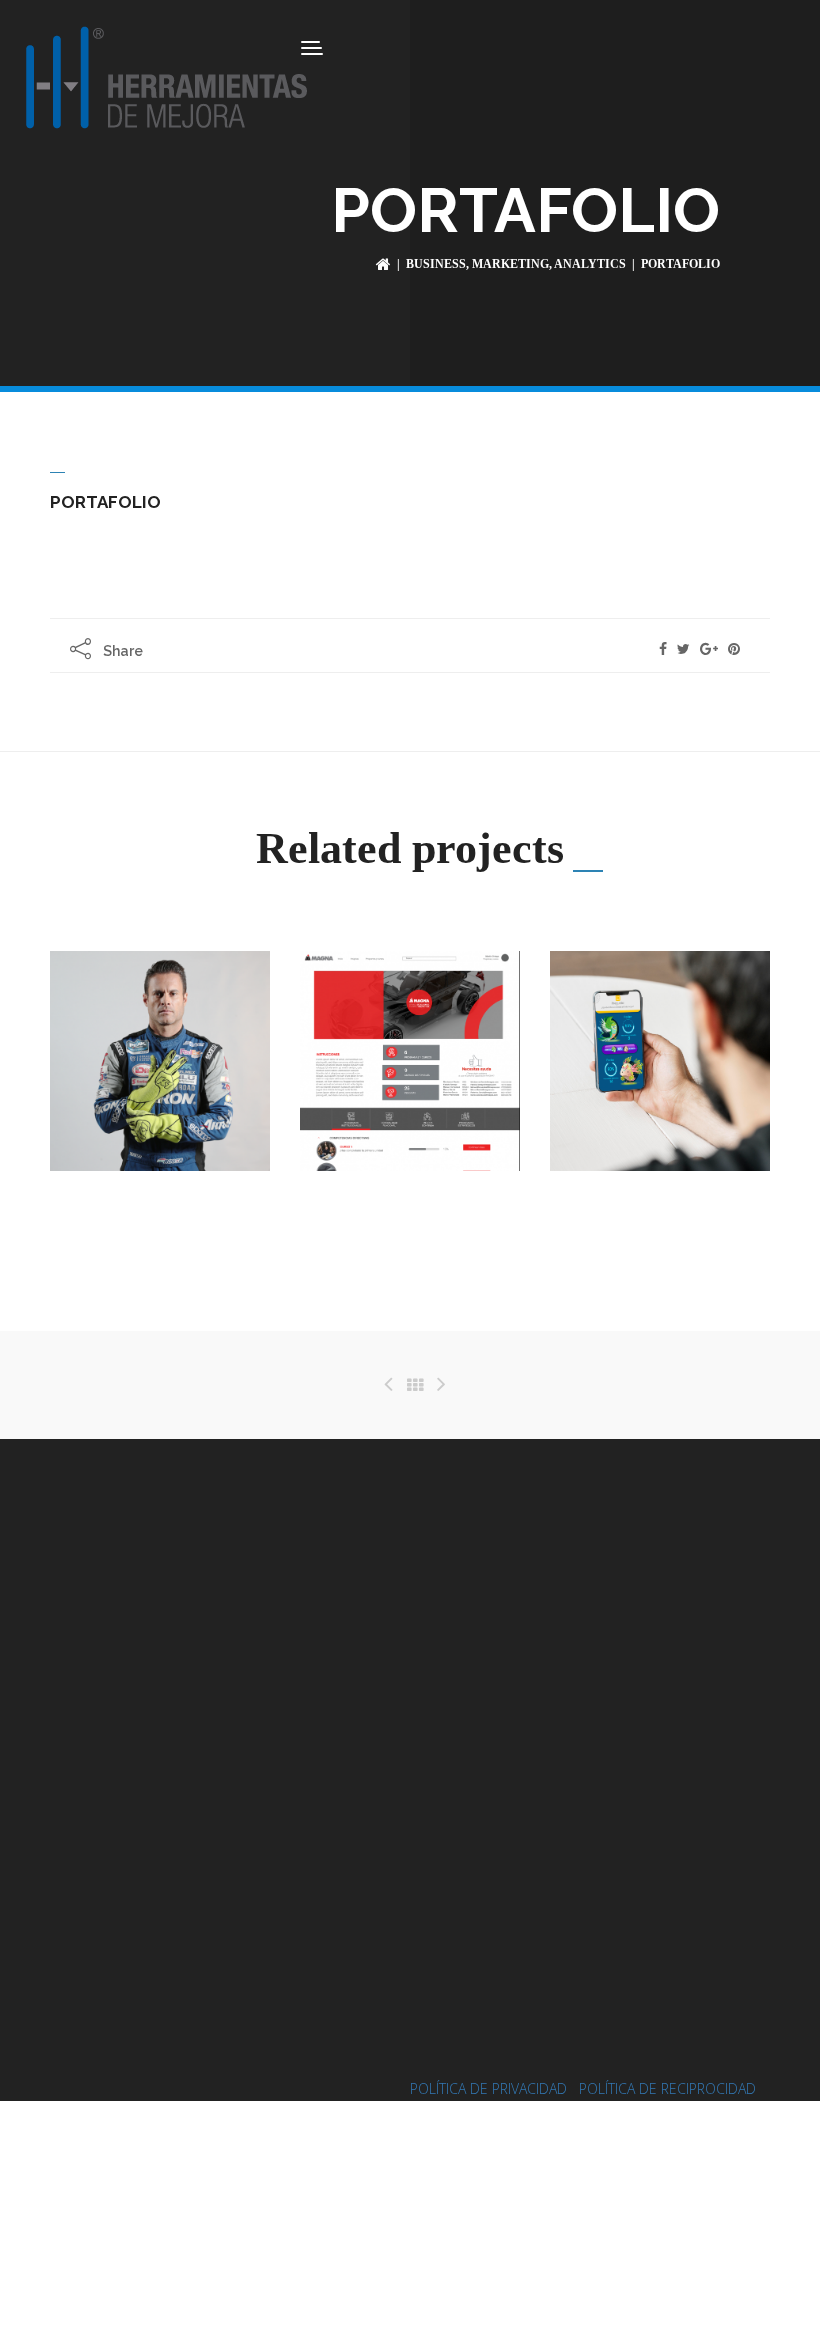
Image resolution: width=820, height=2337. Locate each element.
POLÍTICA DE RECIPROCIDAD (667, 2088)
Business (436, 264)
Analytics (590, 264)
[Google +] (709, 649)
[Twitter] (683, 649)
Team (681, 1219)
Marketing (510, 264)
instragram (556, 1806)
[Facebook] (663, 649)
